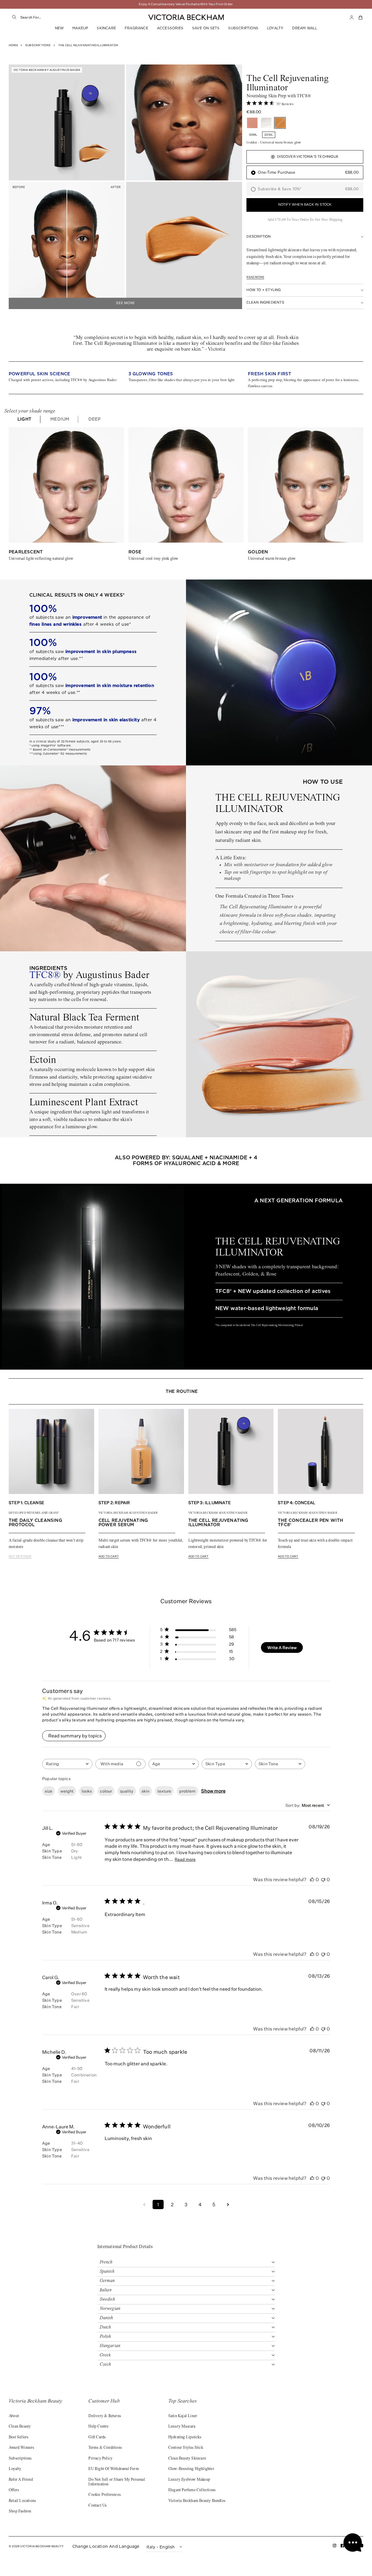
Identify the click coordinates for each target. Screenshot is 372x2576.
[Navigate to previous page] (144, 2204)
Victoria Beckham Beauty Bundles (197, 2501)
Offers (14, 2490)
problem (187, 1791)
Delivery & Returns (105, 2416)
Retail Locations (22, 2501)
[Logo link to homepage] (186, 17)
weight (67, 1791)
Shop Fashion (20, 2512)
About (14, 2416)
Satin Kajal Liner (183, 2416)
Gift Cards (97, 2437)
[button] (361, 17)
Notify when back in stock (305, 205)
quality (127, 1791)
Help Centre (98, 2427)
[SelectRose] (252, 123)
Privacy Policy (100, 2459)
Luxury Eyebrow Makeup (189, 2480)
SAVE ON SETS (206, 28)
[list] (186, 378)
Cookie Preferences (104, 2495)
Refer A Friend (21, 2480)
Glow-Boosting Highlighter (191, 2469)
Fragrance (136, 28)
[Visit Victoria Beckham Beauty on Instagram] (335, 2547)
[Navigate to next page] (228, 2204)
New (59, 28)
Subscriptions (243, 28)
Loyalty (275, 28)
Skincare (106, 28)
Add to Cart (109, 1556)
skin (145, 1791)
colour (106, 1791)
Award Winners (22, 2448)
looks (87, 1791)
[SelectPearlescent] (266, 123)
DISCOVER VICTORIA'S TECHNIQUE (308, 157)
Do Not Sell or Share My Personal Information (117, 2482)
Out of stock (20, 1556)
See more (125, 303)
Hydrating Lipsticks (185, 2437)
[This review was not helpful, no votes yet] (323, 1879)
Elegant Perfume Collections (192, 2490)
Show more (213, 1791)
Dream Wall (305, 28)
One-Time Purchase (308, 172)
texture (164, 1791)
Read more (255, 277)
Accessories (170, 28)
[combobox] (76, 17)
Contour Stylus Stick (186, 2448)
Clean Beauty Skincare (187, 2459)
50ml (253, 135)
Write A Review (282, 1647)
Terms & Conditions (105, 2448)
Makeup (80, 28)
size (49, 1791)
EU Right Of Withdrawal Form (113, 2469)
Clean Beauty (20, 2427)
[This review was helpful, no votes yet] (312, 1879)
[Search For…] (15, 17)
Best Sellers (18, 2437)
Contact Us (97, 2506)
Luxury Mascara (182, 2427)
